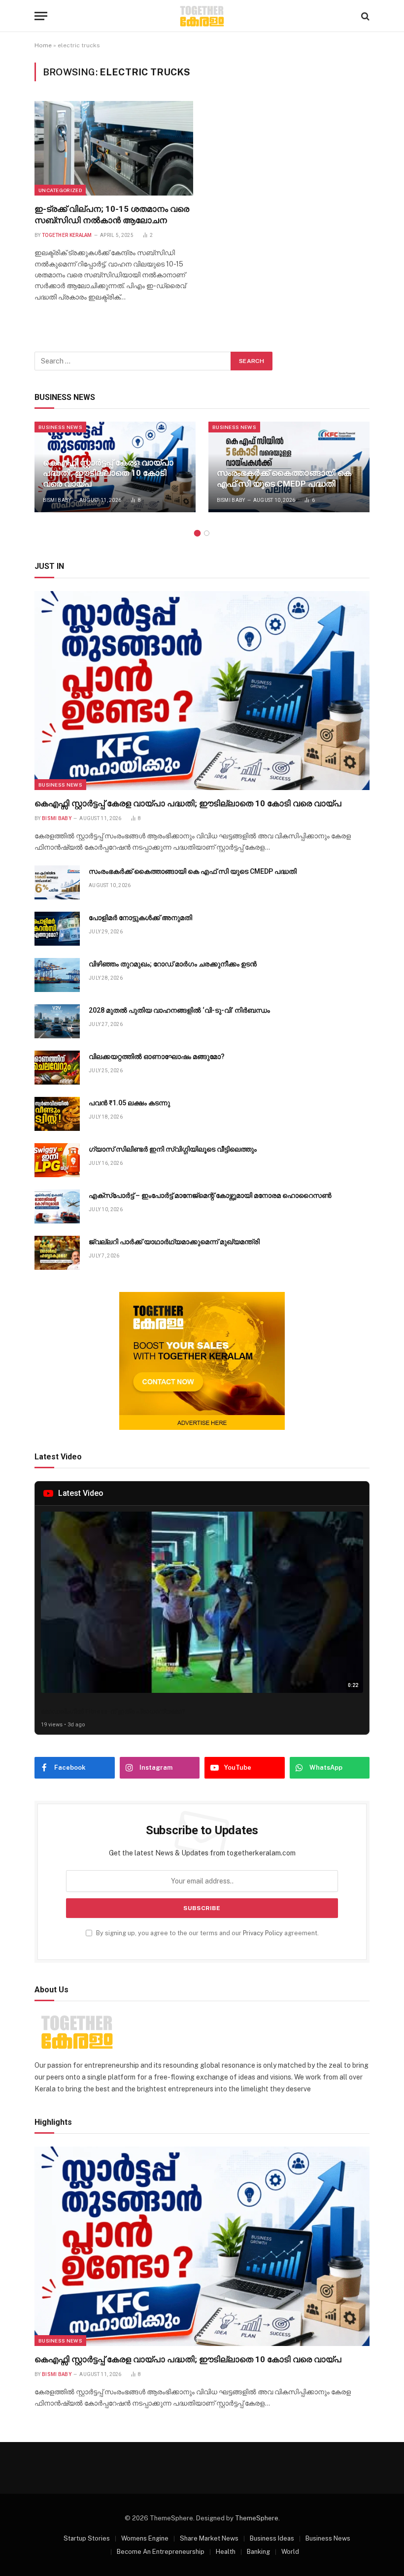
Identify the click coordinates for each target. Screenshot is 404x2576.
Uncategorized (60, 190)
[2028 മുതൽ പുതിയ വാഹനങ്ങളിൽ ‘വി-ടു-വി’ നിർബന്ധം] (57, 1021)
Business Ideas (272, 2538)
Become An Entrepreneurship (161, 2552)
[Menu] (41, 16)
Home (43, 45)
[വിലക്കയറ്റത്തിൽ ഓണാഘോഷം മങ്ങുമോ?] (57, 1068)
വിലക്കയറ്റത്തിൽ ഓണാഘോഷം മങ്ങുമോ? (157, 1057)
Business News (60, 427)
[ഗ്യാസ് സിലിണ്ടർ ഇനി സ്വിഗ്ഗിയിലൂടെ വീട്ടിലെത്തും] (57, 1160)
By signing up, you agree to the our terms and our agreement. (207, 1933)
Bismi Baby (57, 500)
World (290, 2552)
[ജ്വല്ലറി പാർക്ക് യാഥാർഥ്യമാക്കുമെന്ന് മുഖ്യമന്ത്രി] (57, 1253)
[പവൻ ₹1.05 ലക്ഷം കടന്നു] (57, 1114)
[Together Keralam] (202, 16)
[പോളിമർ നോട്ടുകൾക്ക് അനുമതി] (57, 929)
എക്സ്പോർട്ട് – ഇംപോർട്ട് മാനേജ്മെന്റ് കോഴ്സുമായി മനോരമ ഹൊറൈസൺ (210, 1195)
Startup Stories (87, 2538)
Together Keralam (67, 235)
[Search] (364, 16)
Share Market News (209, 2538)
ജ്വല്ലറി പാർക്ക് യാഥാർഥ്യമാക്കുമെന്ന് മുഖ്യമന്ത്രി (174, 1242)
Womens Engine (145, 2538)
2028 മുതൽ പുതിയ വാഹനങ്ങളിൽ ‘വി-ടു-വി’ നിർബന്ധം (179, 1010)
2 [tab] (207, 533)
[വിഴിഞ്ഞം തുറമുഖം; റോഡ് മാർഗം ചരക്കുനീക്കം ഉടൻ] (57, 975)
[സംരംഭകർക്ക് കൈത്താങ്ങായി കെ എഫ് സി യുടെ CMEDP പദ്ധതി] (289, 467)
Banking (258, 2552)
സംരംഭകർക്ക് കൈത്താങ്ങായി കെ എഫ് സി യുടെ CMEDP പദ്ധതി (284, 478)
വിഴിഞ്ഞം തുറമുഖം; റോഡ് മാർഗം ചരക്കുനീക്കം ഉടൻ (173, 964)
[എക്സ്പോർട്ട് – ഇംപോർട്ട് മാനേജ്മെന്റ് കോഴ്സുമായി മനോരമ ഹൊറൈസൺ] (57, 1206)
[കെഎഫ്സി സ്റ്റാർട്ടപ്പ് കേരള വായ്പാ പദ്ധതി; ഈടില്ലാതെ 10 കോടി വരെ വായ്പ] (202, 691)
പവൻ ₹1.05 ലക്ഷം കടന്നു (129, 1103)
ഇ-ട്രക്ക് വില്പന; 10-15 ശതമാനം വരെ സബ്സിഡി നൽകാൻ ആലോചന (112, 215)
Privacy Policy (263, 1933)
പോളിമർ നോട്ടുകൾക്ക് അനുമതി (140, 918)
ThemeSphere (257, 2518)
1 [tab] (197, 533)
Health (226, 2552)
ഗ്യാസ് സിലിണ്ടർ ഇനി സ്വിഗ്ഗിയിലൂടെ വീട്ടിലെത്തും (173, 1149)
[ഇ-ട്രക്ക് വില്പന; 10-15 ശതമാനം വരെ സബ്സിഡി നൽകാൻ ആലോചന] (114, 148)
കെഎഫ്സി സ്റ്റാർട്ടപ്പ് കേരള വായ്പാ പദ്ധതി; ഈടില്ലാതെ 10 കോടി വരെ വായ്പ (108, 473)
